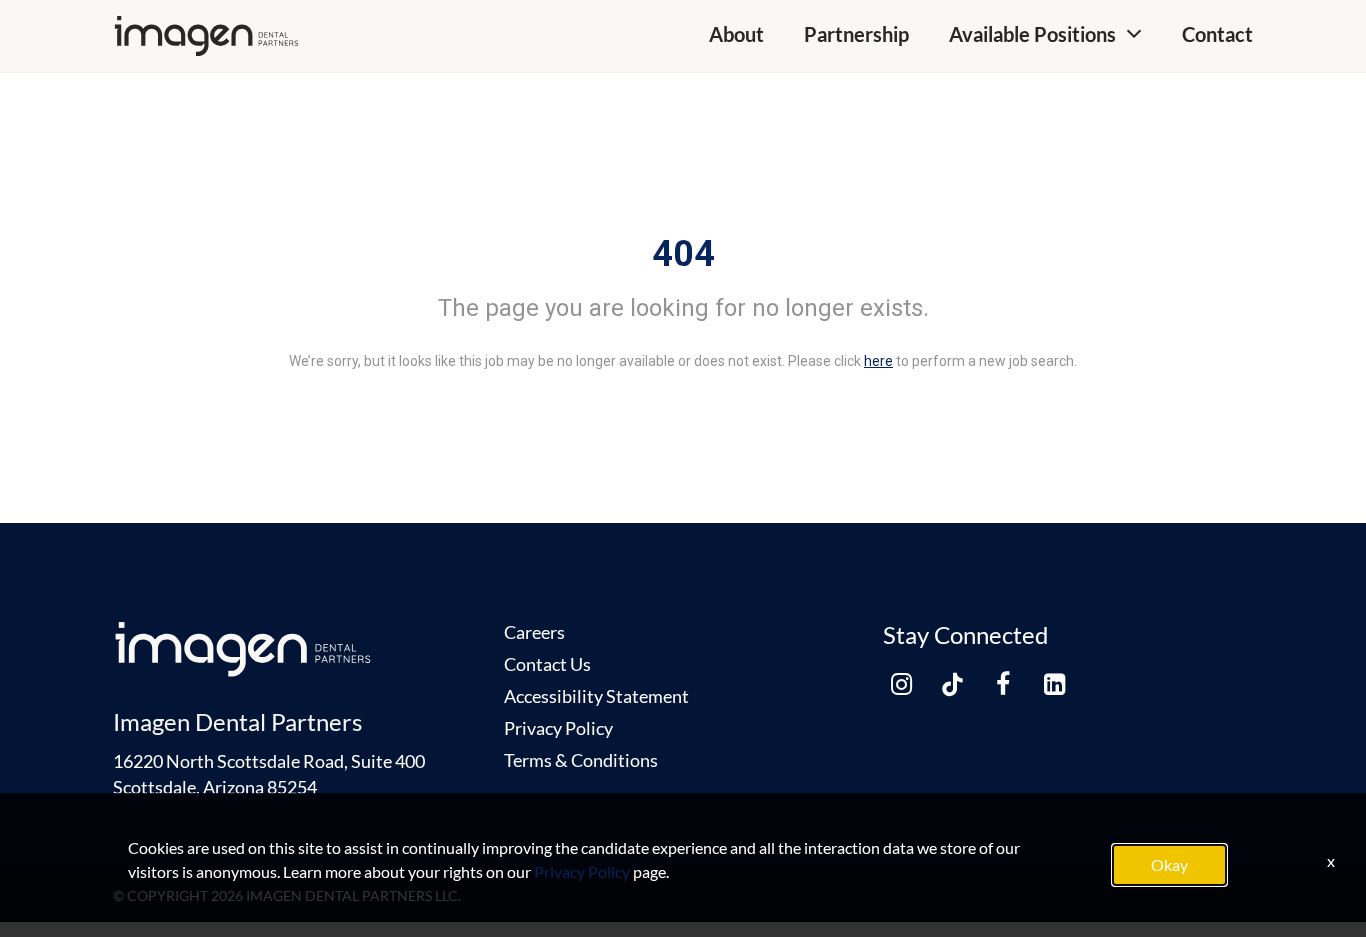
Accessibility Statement (596, 696)
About (736, 34)
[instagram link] (901, 684)
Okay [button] (1169, 864)
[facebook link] (1003, 684)
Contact (1217, 34)
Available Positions (1032, 34)
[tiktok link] (952, 684)
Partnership (856, 34)
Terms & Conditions (581, 760)
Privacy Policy (558, 728)
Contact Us (547, 664)
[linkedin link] (1054, 684)
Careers (534, 632)
